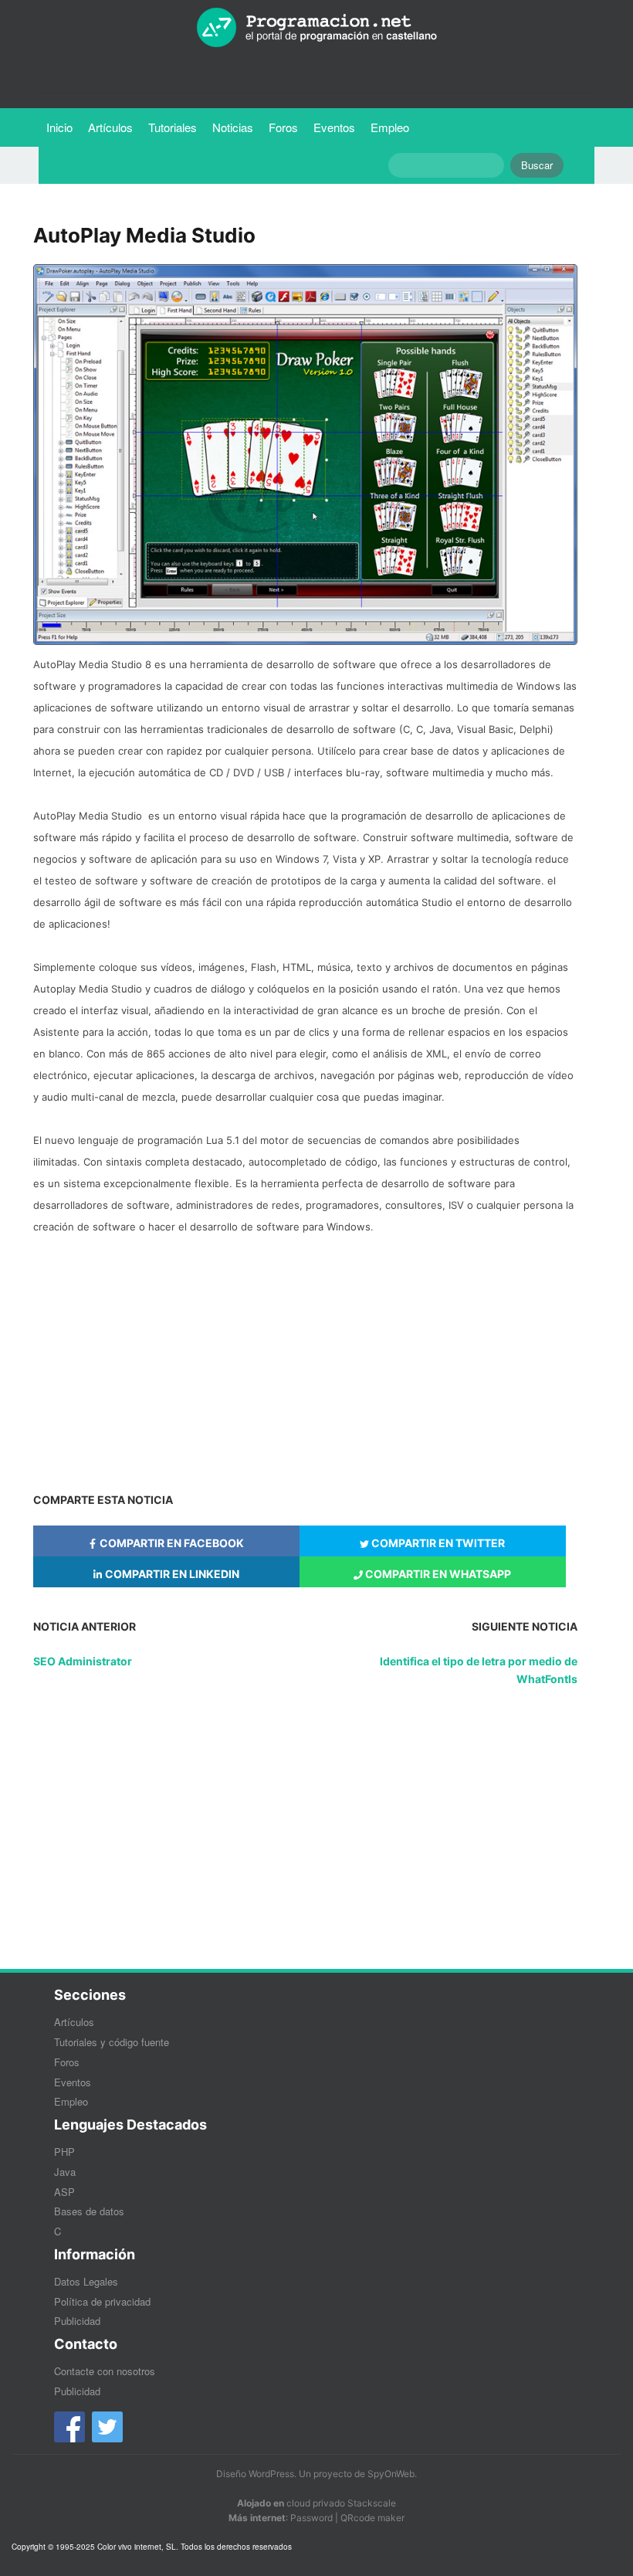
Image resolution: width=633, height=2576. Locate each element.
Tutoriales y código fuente (112, 2042)
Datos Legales (86, 2281)
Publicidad (77, 2321)
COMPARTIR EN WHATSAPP (437, 1574)
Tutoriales (176, 127)
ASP (64, 2192)
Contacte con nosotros (105, 2371)
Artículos (110, 127)
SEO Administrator (83, 1661)
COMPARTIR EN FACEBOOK (171, 1543)
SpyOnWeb (391, 2474)
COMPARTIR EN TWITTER (437, 1543)
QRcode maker (372, 2518)
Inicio (59, 127)
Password (311, 2518)
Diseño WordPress (255, 2474)
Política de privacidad (102, 2301)
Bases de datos (89, 2211)
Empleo (390, 127)
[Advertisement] (305, 1356)
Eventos (334, 127)
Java (65, 2172)
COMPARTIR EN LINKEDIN (171, 1574)
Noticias (233, 127)
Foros (283, 127)
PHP (64, 2152)
